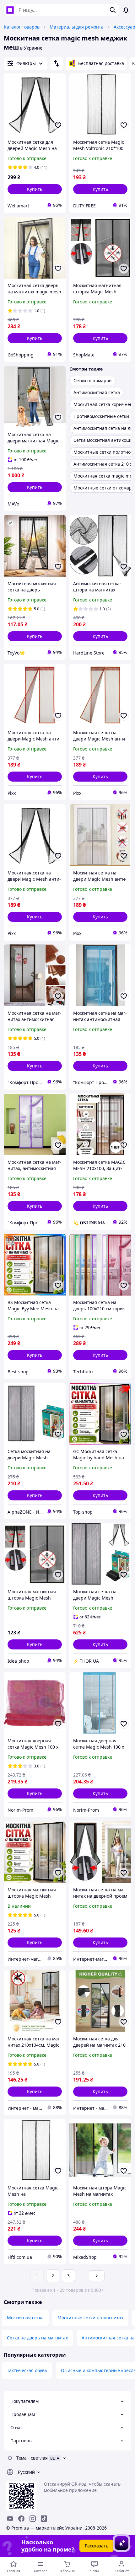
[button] (35, 189)
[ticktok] (44, 2519)
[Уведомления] (126, 10)
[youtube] (10, 2519)
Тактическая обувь (27, 2370)
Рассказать (97, 2546)
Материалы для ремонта (77, 27)
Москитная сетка (25, 2318)
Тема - (32, 2458)
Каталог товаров (22, 27)
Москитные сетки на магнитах (90, 2318)
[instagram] (33, 2519)
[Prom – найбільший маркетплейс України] (10, 10)
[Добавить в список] (58, 125)
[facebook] (21, 2519)
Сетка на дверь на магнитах (37, 2338)
